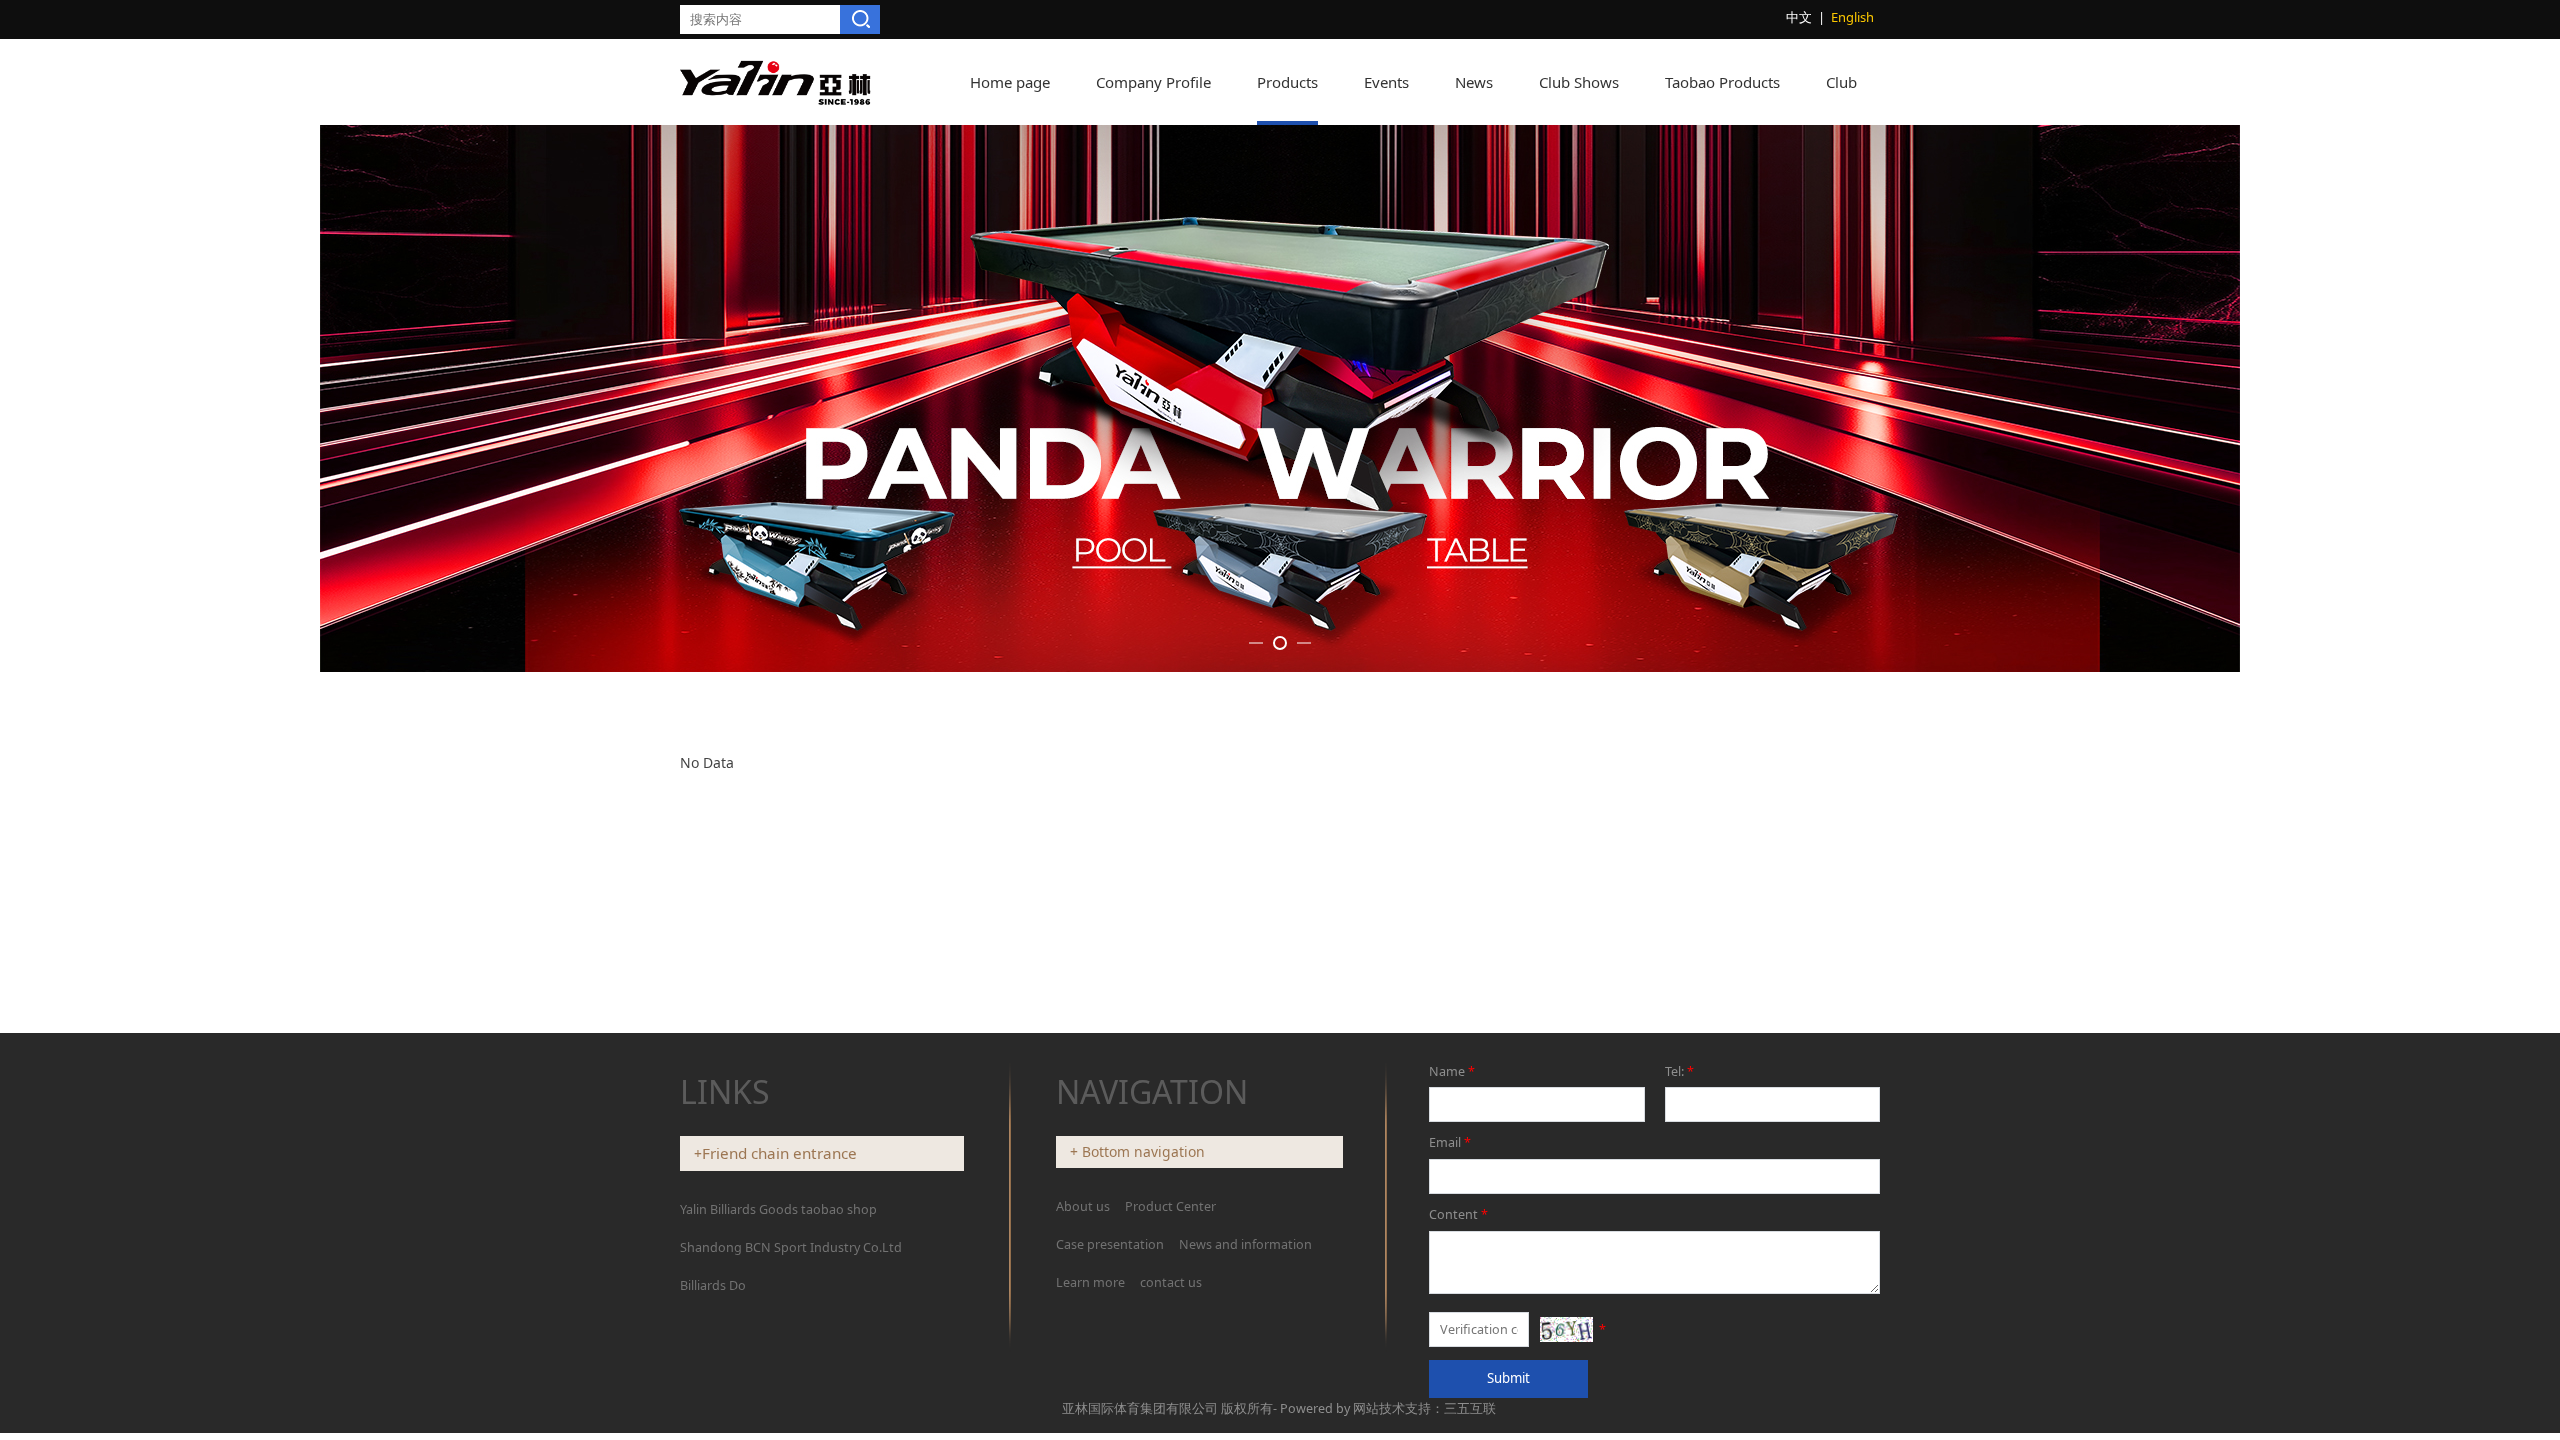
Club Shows (1579, 82)
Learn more (1090, 1282)
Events (1386, 82)
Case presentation (1110, 1244)
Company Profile (1153, 82)
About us (1084, 1206)
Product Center (1170, 1206)
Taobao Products (1722, 82)
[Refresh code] (1566, 1329)
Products (1287, 82)
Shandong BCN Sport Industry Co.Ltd (791, 1247)
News (1474, 82)
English (1852, 17)
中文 (1799, 17)
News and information (1245, 1244)
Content (1458, 1214)
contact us (1171, 1282)
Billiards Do (713, 1285)
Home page (1010, 82)
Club (1841, 82)
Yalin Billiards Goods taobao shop (778, 1209)
